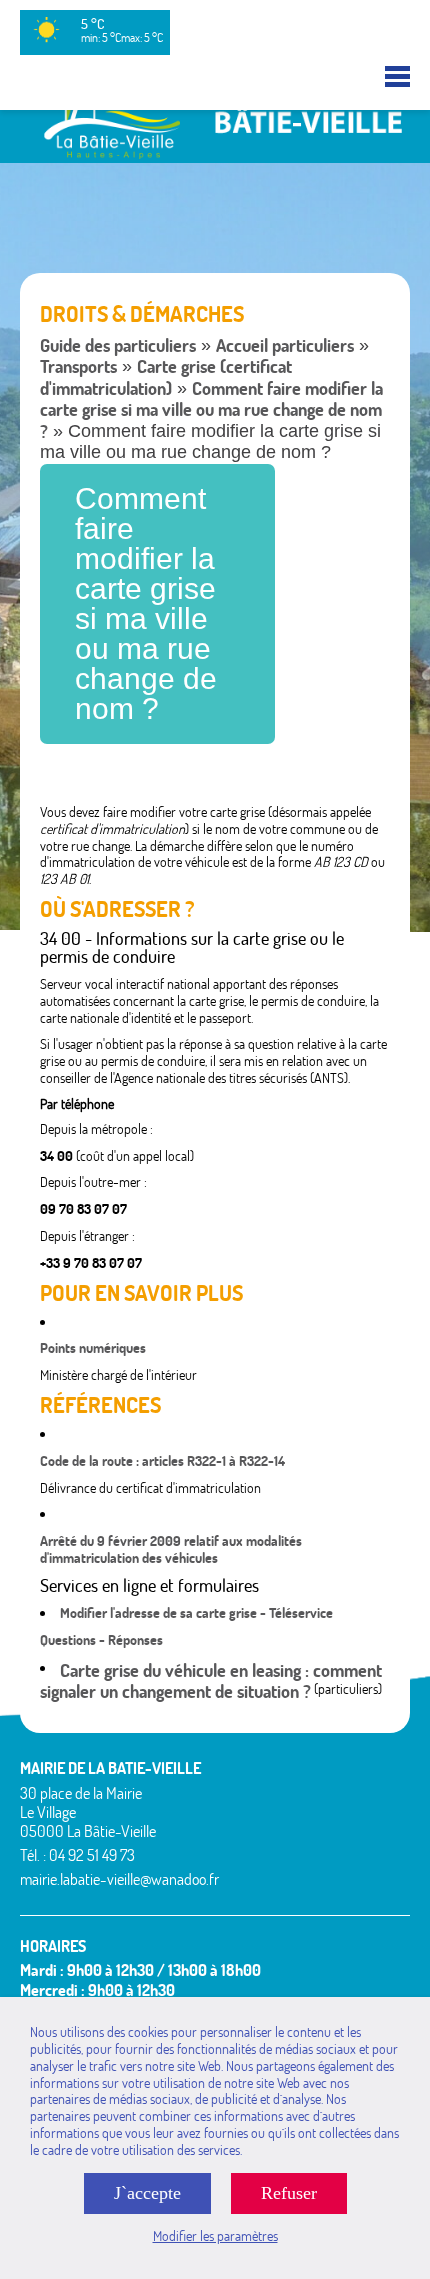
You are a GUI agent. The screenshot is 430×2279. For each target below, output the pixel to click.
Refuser (289, 2193)
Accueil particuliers (285, 345)
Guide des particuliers (118, 345)
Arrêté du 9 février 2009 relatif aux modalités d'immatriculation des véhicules (171, 1549)
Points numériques (93, 1348)
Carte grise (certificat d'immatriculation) (166, 377)
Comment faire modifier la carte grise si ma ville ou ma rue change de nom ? (211, 410)
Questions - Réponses (101, 1640)
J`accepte (147, 2193)
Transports (78, 366)
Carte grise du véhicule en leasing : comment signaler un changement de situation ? (211, 1681)
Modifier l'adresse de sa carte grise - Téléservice (196, 1613)
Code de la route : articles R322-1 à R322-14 (162, 1461)
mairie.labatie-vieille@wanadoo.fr (119, 1879)
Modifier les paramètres (215, 2236)
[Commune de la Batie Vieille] (215, 154)
